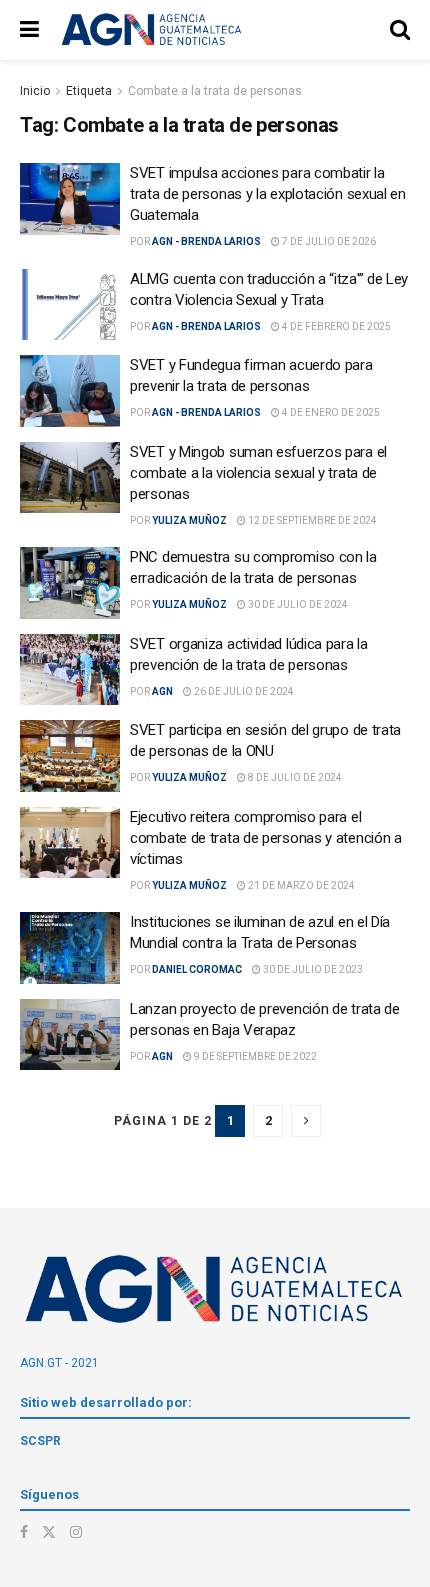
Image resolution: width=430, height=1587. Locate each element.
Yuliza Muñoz (189, 520)
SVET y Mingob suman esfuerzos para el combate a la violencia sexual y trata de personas (258, 473)
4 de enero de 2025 (330, 412)
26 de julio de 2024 (243, 691)
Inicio (35, 91)
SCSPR (40, 1441)
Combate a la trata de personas (215, 91)
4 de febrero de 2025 (335, 326)
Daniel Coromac (197, 969)
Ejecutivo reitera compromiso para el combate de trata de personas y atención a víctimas (266, 838)
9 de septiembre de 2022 (254, 1056)
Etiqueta (89, 91)
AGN (162, 691)
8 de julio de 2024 (294, 777)
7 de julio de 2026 (328, 241)
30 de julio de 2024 (297, 604)
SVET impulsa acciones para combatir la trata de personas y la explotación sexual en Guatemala (268, 194)
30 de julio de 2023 (312, 969)
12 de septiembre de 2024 (311, 520)
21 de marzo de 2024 (300, 885)
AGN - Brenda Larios (206, 241)
